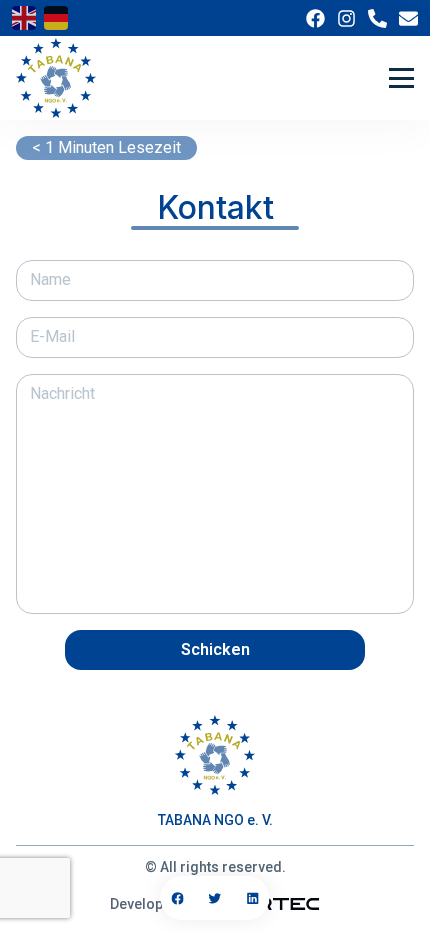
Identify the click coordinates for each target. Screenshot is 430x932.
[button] (177, 898)
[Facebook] (315, 18)
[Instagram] (346, 18)
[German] (56, 18)
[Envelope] (408, 18)
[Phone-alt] (377, 18)
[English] (24, 18)
